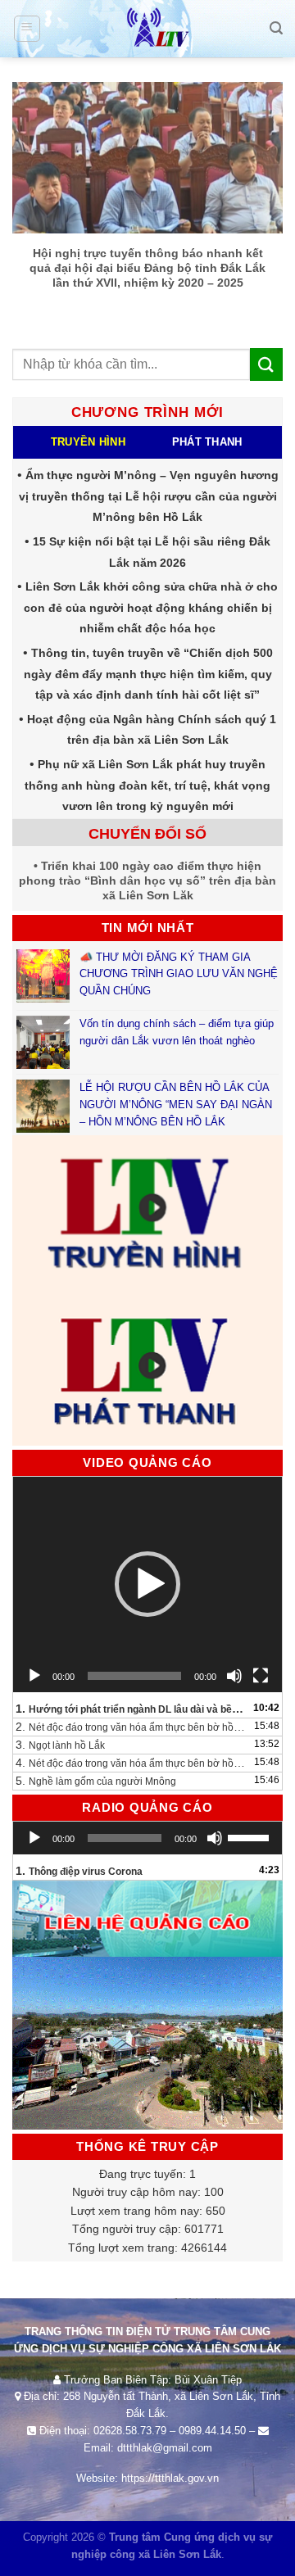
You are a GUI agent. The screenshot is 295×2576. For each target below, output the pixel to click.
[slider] (251, 1836)
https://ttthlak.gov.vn (170, 2478)
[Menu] (27, 29)
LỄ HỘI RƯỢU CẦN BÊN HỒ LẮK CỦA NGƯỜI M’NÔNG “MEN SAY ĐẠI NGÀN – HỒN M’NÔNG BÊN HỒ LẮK (176, 1105)
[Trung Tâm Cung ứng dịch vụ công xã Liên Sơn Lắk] (147, 29)
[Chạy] (34, 1676)
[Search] (276, 28)
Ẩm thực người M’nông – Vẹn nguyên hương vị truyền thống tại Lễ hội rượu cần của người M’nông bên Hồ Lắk (149, 496)
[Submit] (266, 364)
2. (131, 1727)
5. (96, 1781)
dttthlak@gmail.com (165, 2448)
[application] (147, 1585)
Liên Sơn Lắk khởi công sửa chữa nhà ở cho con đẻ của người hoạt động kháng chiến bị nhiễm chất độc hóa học (151, 607)
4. (131, 1763)
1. (131, 1709)
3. (60, 1745)
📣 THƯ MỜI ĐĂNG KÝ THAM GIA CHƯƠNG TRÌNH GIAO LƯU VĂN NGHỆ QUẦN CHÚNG (179, 974)
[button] (147, 1584)
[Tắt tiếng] (234, 1676)
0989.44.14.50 (212, 2431)
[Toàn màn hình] (261, 1676)
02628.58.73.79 (130, 2431)
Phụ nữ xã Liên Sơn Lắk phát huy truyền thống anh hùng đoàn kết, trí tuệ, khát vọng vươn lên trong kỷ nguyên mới (147, 785)
